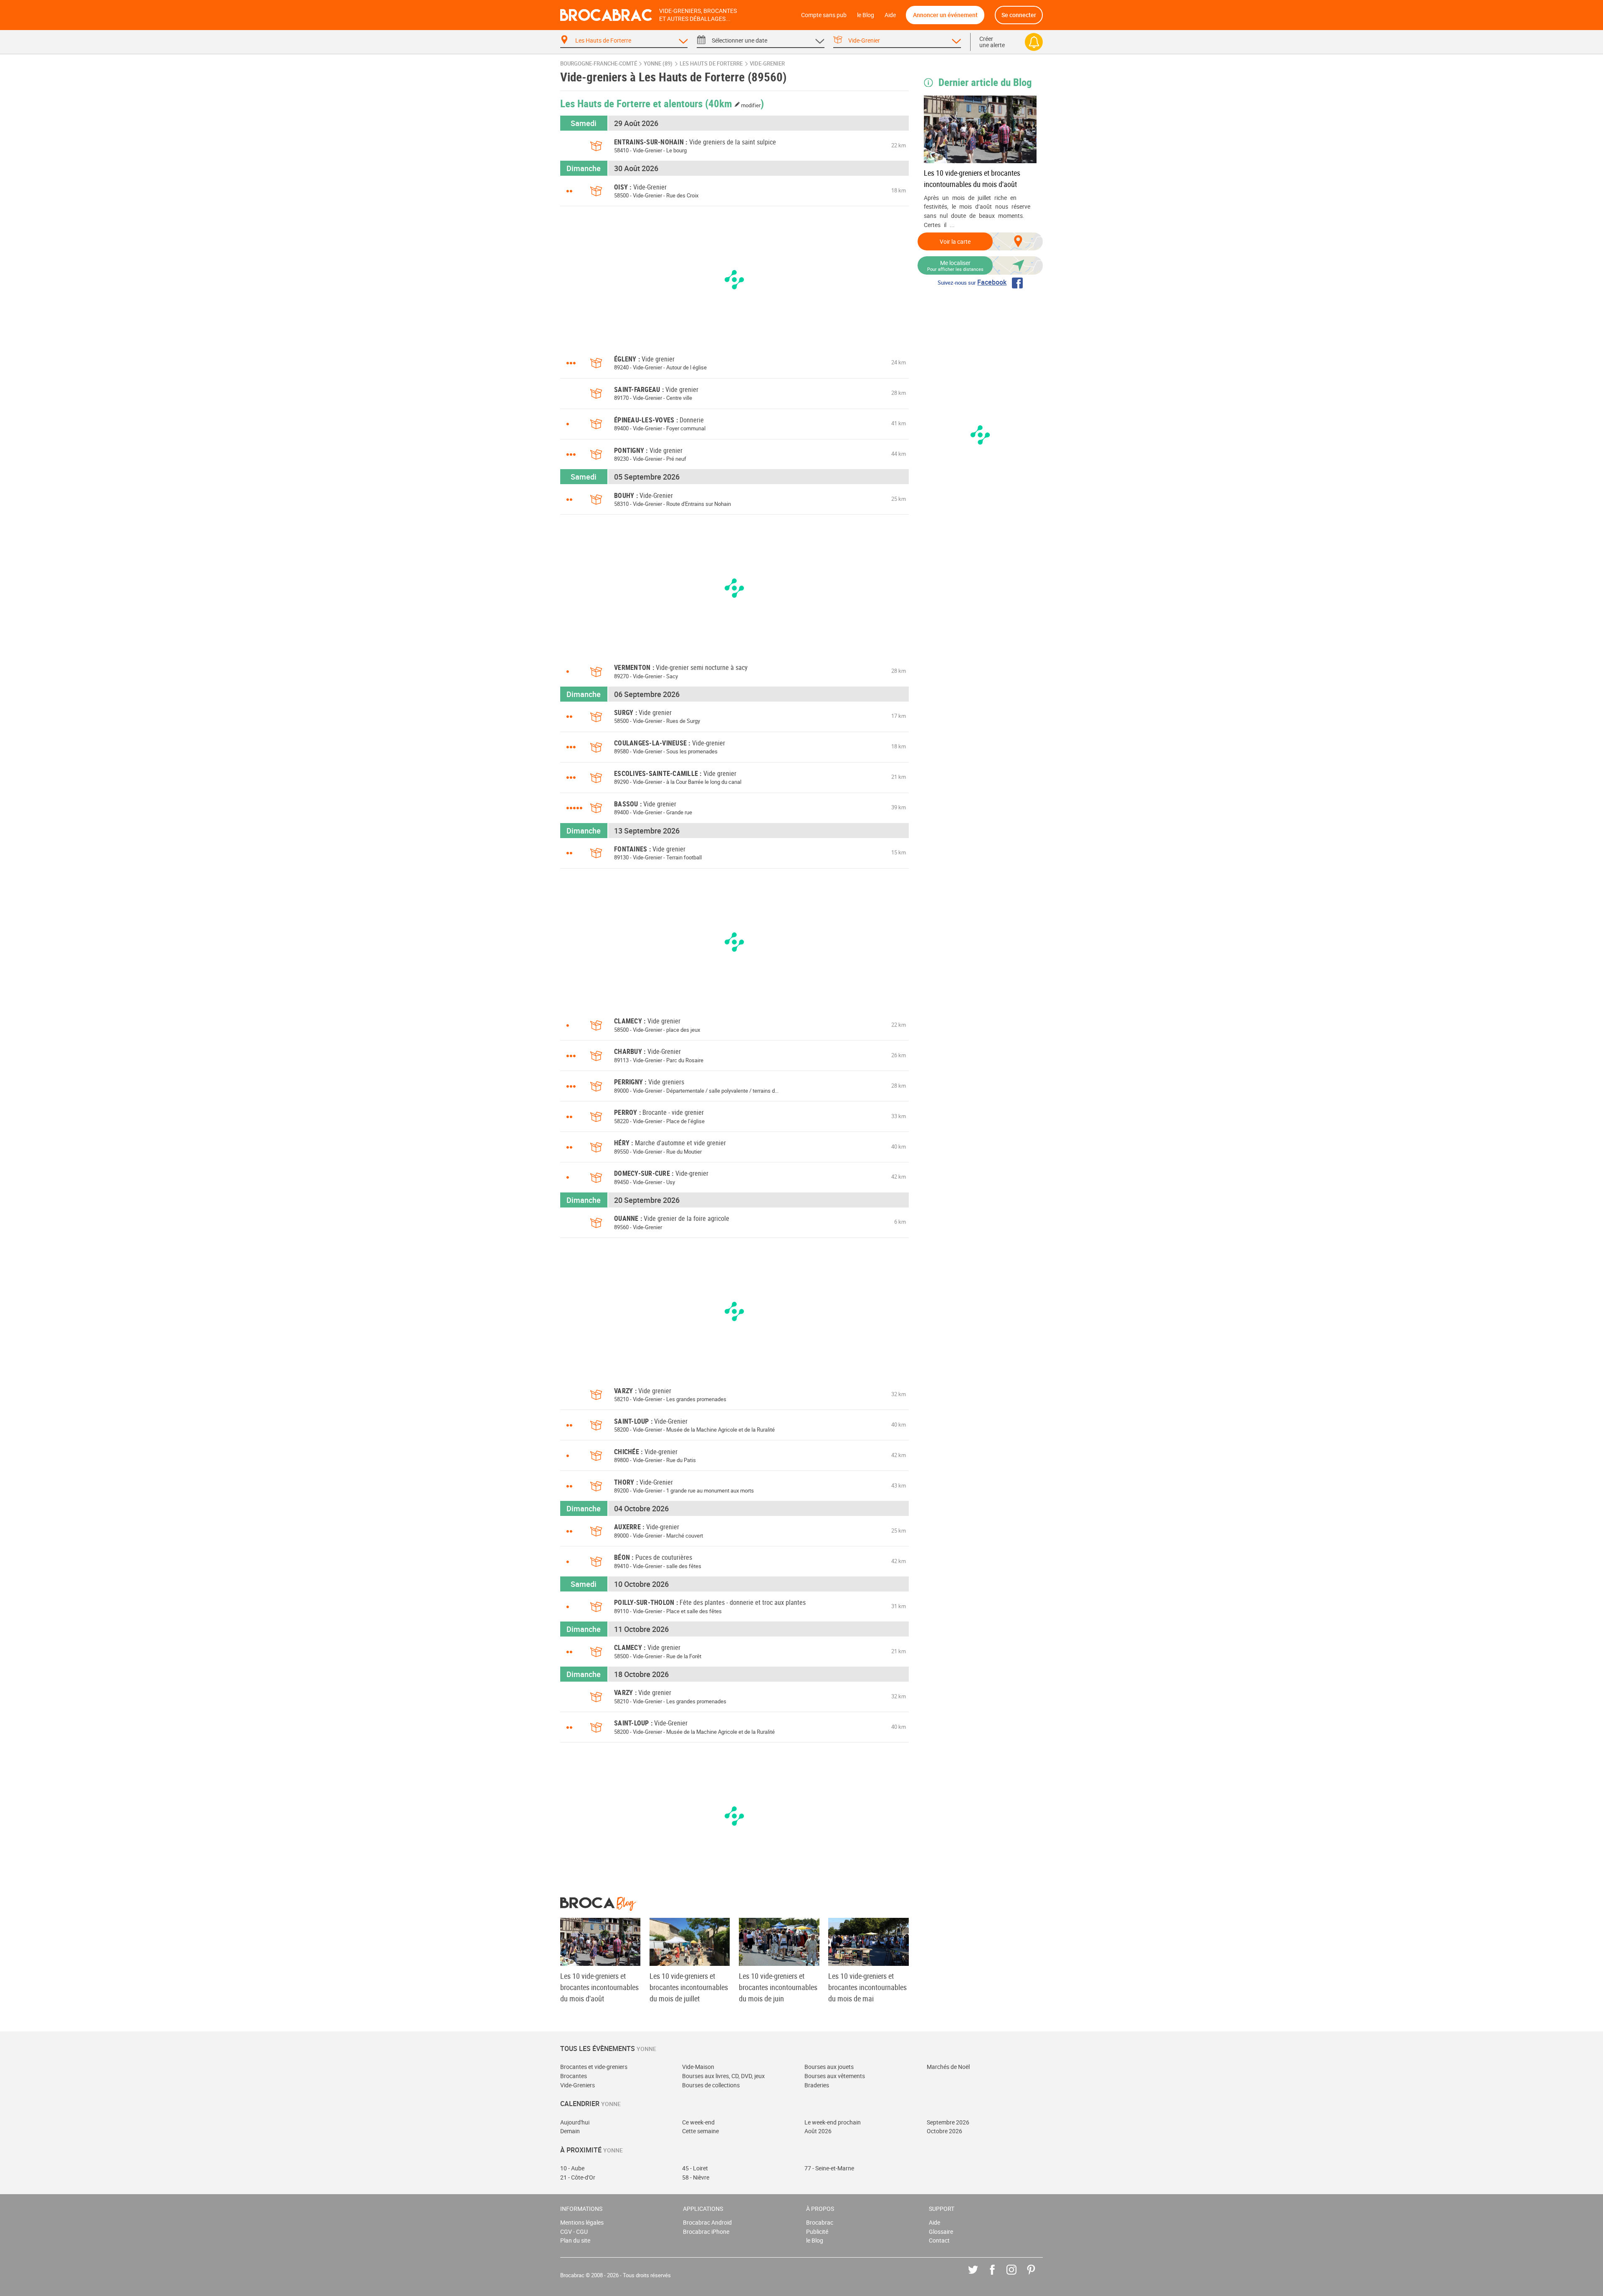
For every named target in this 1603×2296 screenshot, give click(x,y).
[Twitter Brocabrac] (979, 2276)
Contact (939, 2240)
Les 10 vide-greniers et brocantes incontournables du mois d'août (972, 178)
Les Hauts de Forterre (711, 64)
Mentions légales (582, 2222)
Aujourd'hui (575, 2122)
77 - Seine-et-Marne (829, 2168)
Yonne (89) (658, 64)
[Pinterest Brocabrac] (1037, 2276)
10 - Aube (572, 2168)
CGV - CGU (574, 2232)
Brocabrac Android (707, 2222)
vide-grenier (767, 64)
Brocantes (574, 2076)
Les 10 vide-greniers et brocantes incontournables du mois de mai (867, 1987)
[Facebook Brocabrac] (998, 2276)
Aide (890, 15)
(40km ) (735, 103)
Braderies (817, 2085)
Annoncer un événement (945, 15)
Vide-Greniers (578, 2085)
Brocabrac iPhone (706, 2232)
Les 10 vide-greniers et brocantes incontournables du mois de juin (778, 1987)
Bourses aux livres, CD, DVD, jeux (723, 2076)
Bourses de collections (711, 2085)
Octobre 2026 (944, 2131)
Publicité (817, 2232)
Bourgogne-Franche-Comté (599, 64)
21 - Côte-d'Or (578, 2177)
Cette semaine (700, 2131)
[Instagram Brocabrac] (1018, 2276)
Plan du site (575, 2240)
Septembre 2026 (948, 2122)
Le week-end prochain (833, 2122)
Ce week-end (698, 2122)
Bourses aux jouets (829, 2067)
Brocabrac (820, 2222)
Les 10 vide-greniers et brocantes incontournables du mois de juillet (689, 1987)
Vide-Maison (698, 2067)
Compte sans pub (824, 15)
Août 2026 (818, 2131)
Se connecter (1019, 15)
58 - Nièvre (696, 2177)
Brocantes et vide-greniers (594, 2067)
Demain (570, 2131)
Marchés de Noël (948, 2067)
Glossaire (941, 2232)
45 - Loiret (695, 2168)
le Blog (866, 15)
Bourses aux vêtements (835, 2076)
